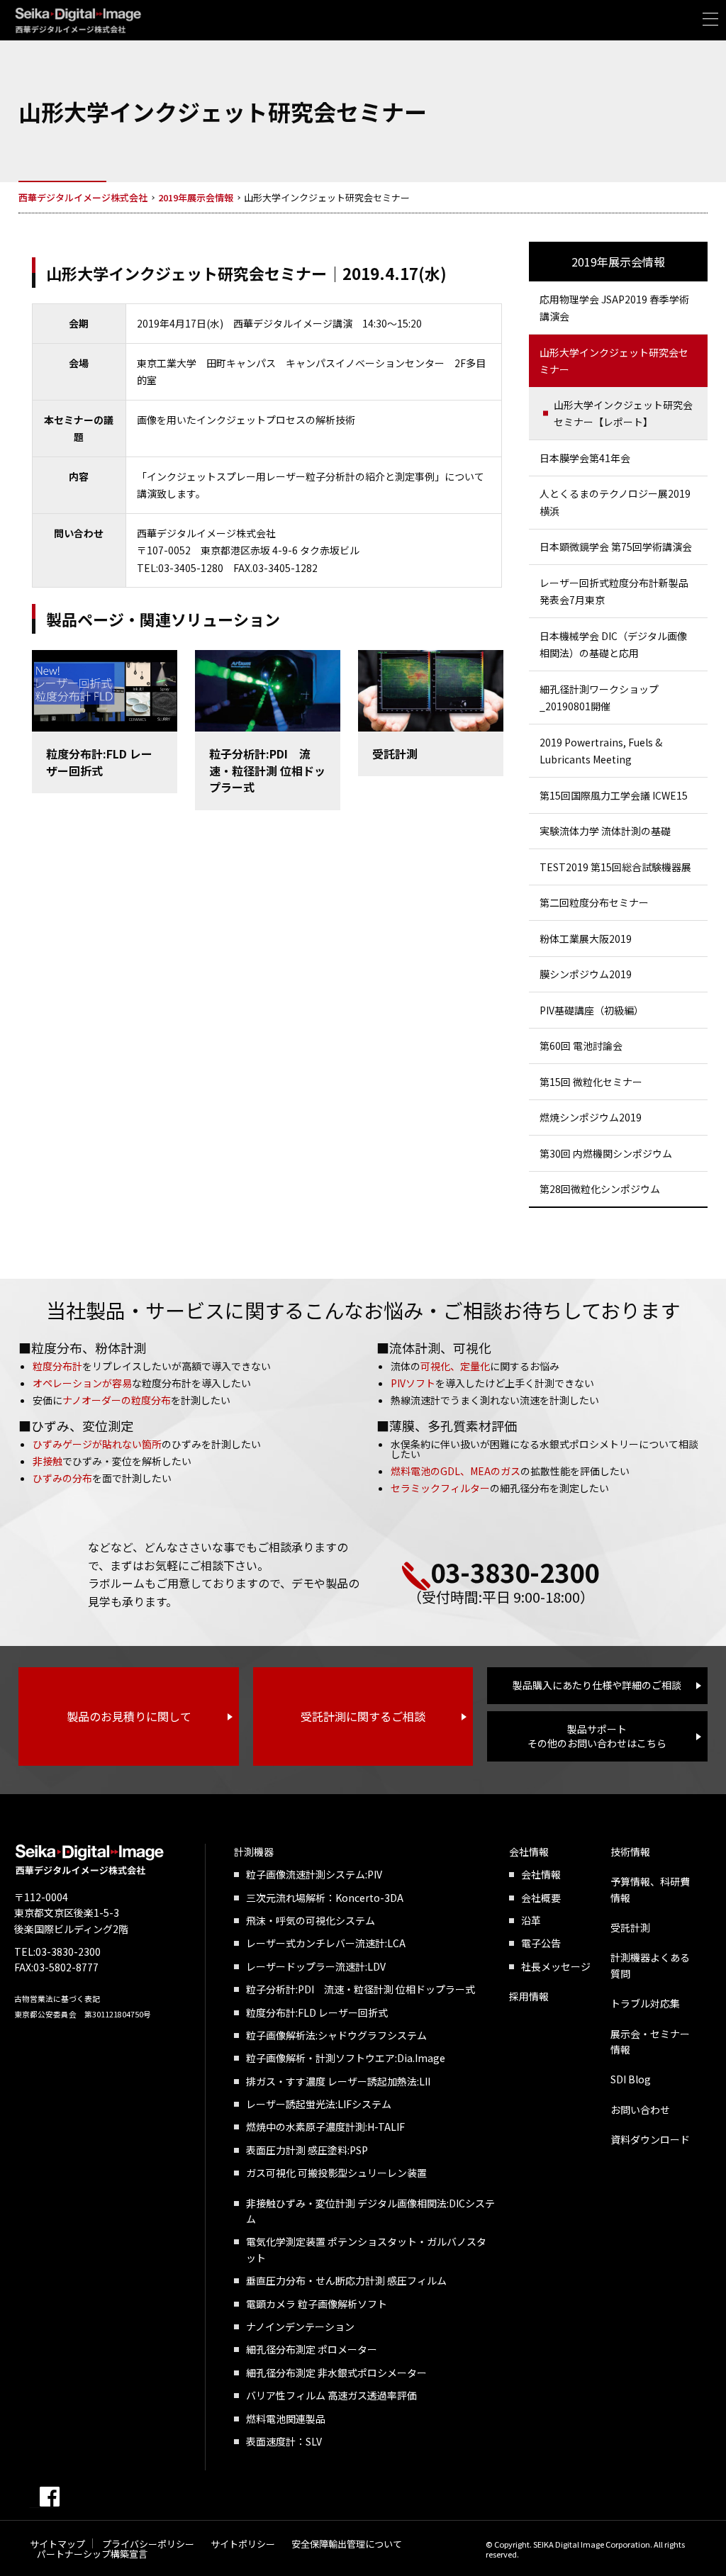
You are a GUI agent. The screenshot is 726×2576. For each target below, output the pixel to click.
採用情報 (529, 1996)
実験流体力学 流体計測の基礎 (605, 831)
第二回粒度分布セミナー (594, 902)
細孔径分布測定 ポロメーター (312, 2349)
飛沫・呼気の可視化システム (311, 1920)
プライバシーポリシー (148, 2544)
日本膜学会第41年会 (585, 458)
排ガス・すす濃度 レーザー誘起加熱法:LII (338, 2081)
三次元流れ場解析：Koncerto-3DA (325, 1898)
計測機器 (254, 1852)
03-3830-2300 (515, 1572)
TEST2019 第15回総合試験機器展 (615, 867)
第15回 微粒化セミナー (591, 1082)
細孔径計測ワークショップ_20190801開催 (599, 698)
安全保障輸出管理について (347, 2544)
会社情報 (529, 1852)
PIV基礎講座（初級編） (592, 1010)
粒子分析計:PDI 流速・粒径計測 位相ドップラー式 (361, 1989)
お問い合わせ (640, 2110)
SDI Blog (631, 2079)
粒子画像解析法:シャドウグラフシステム (336, 2035)
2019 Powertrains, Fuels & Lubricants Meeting (601, 751)
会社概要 (541, 1898)
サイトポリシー (243, 2544)
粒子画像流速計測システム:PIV (314, 1874)
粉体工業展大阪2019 (586, 939)
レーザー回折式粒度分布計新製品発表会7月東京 (614, 592)
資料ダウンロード (650, 2139)
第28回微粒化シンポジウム (600, 1189)
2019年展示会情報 (618, 262)
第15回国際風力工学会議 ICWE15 (614, 795)
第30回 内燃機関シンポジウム (606, 1153)
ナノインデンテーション (300, 2326)
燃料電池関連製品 (286, 2419)
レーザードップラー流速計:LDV (316, 1966)
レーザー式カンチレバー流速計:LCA (326, 1943)
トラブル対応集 (645, 2003)
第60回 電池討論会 (581, 1046)
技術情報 (630, 1852)
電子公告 (541, 1943)
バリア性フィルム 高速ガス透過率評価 (331, 2395)
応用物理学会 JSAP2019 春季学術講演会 (614, 308)
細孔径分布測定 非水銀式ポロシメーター (336, 2373)
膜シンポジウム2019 (586, 974)
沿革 (531, 1920)
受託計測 (630, 1927)
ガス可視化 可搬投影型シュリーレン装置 (336, 2173)
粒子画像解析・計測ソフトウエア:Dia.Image (346, 2058)
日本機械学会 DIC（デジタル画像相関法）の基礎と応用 (613, 645)
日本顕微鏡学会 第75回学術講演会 (616, 547)
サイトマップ (57, 2544)
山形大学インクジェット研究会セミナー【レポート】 (623, 414)
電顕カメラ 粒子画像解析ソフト (317, 2304)
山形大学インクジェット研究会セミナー (614, 361)
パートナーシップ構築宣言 (92, 2554)
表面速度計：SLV (284, 2441)
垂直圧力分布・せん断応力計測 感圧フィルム (346, 2280)
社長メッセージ (556, 1966)
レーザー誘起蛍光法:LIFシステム (319, 2104)
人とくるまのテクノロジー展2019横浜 (615, 502)
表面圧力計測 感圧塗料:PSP (307, 2150)
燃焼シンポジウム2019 (591, 1117)
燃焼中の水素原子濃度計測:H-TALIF (325, 2127)
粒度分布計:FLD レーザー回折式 (317, 2012)
